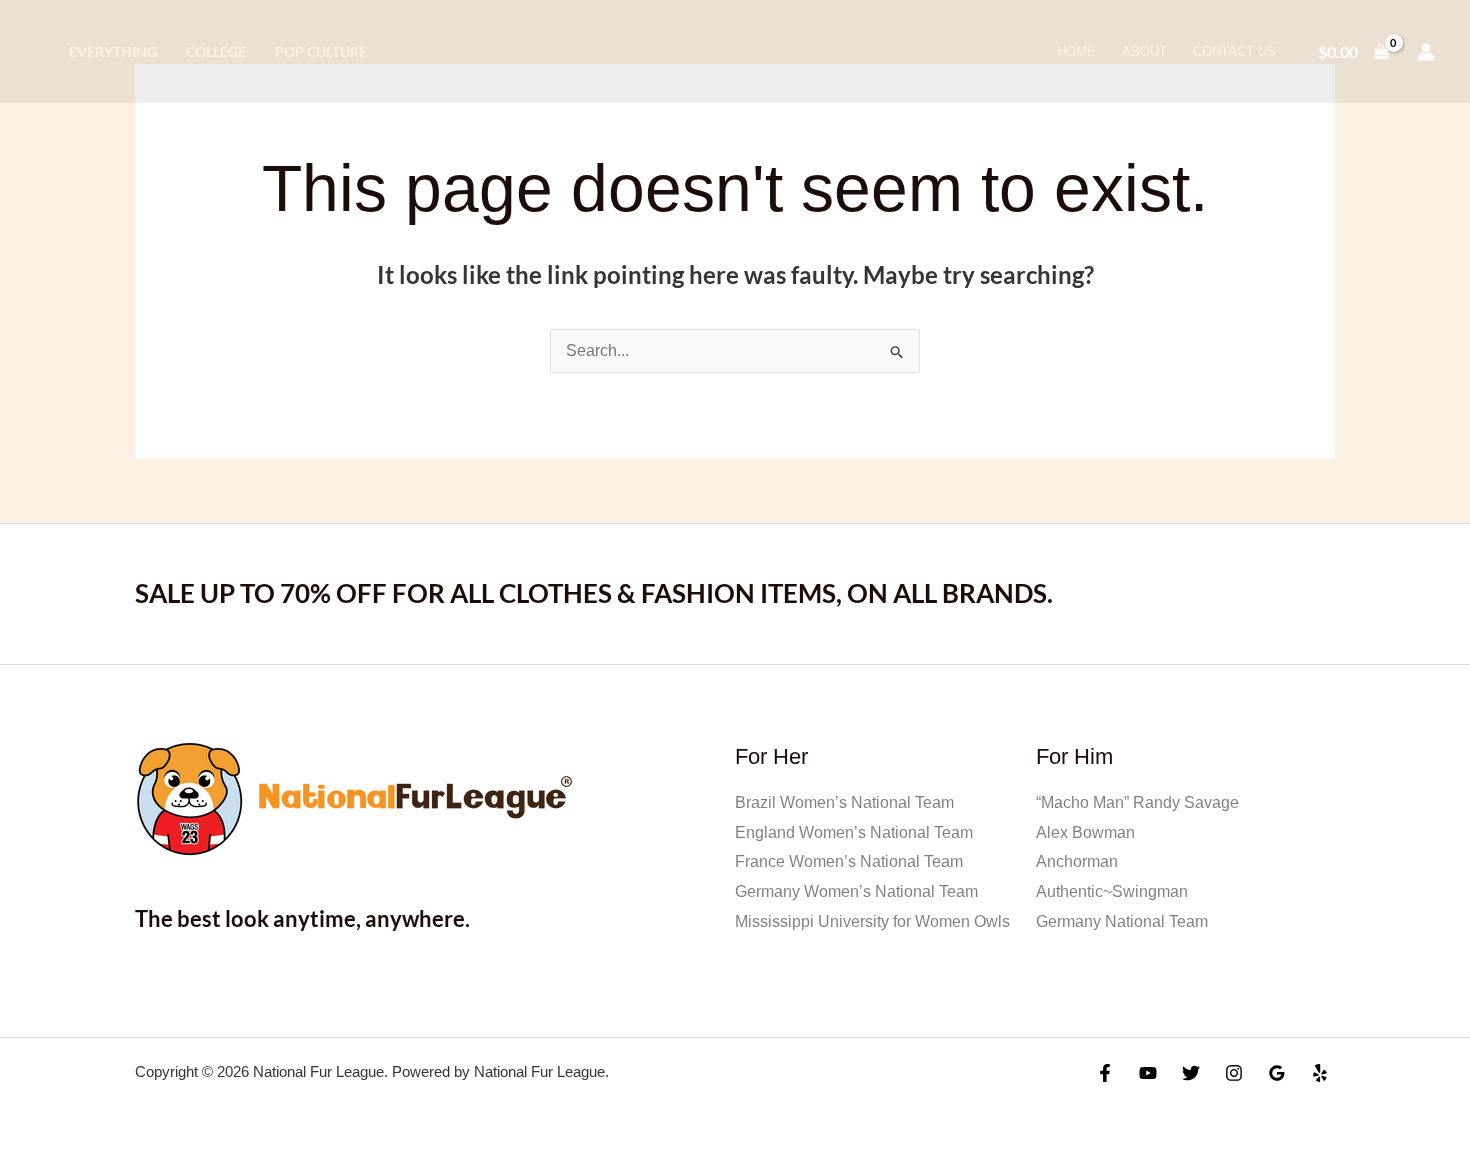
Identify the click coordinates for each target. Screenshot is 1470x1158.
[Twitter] (1191, 1073)
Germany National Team (1122, 921)
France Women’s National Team (849, 861)
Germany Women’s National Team (856, 891)
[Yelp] (1320, 1073)
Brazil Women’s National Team (844, 802)
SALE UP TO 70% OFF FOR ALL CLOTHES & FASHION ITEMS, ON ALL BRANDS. (594, 593)
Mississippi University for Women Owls (872, 921)
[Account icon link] (1426, 52)
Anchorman (1077, 861)
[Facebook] (1105, 1073)
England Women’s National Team (854, 832)
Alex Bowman (1085, 832)
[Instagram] (1234, 1073)
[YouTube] (1148, 1073)
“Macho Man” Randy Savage (1137, 802)
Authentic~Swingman (1112, 891)
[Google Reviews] (1277, 1073)
